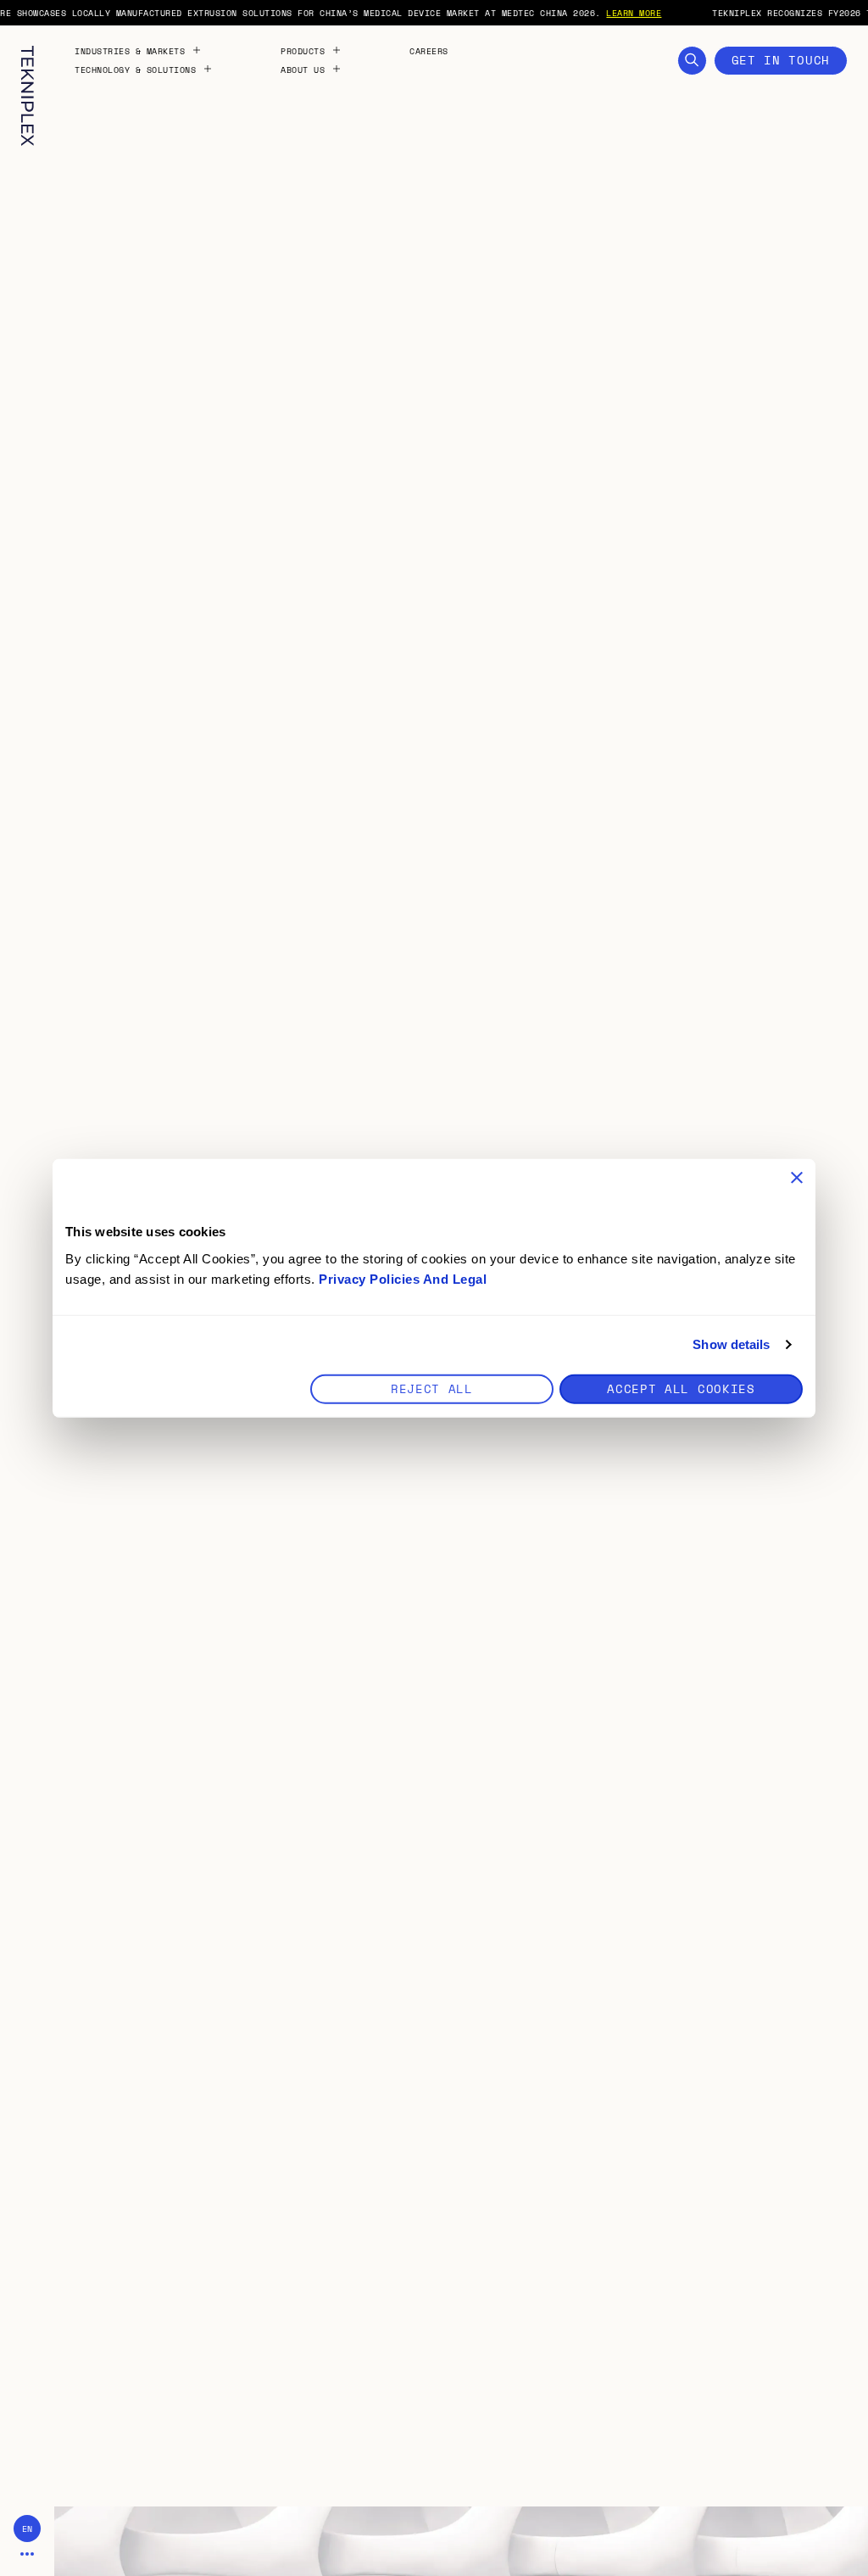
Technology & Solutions (135, 70)
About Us (303, 70)
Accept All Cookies (681, 1388)
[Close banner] (797, 1178)
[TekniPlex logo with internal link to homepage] (28, 96)
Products (303, 51)
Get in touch (781, 60)
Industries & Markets (130, 51)
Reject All (432, 1388)
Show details (731, 1344)
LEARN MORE (634, 13)
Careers (429, 51)
